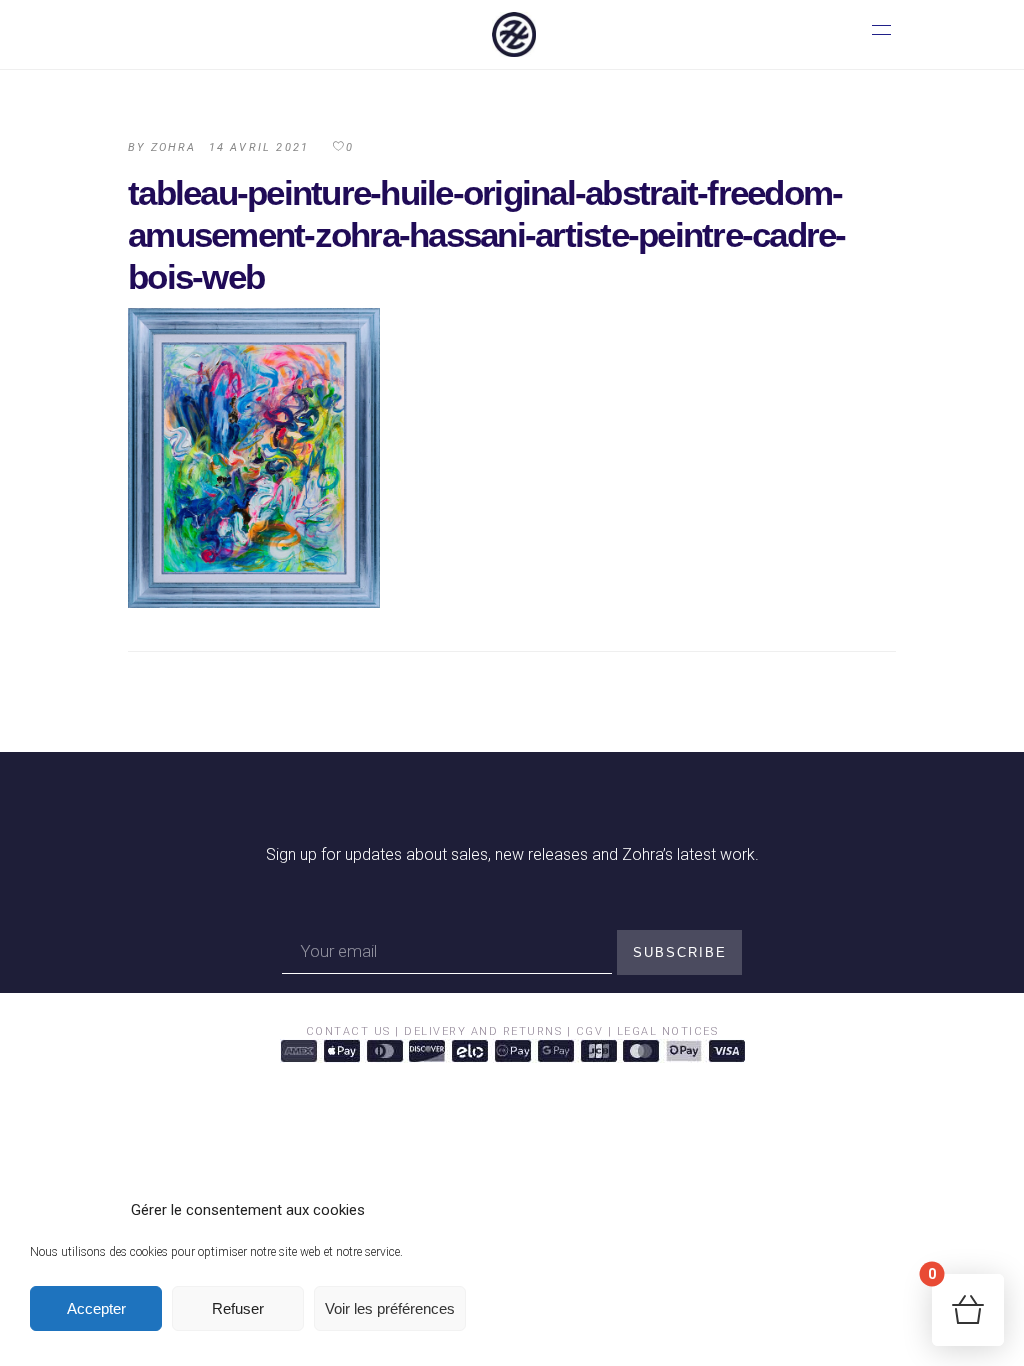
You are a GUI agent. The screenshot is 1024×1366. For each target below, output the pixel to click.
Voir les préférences (390, 1308)
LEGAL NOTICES (668, 1031)
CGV (590, 1031)
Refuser (238, 1308)
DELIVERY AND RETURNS (483, 1031)
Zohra (174, 147)
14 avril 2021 (259, 147)
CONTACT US (351, 1031)
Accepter (96, 1308)
